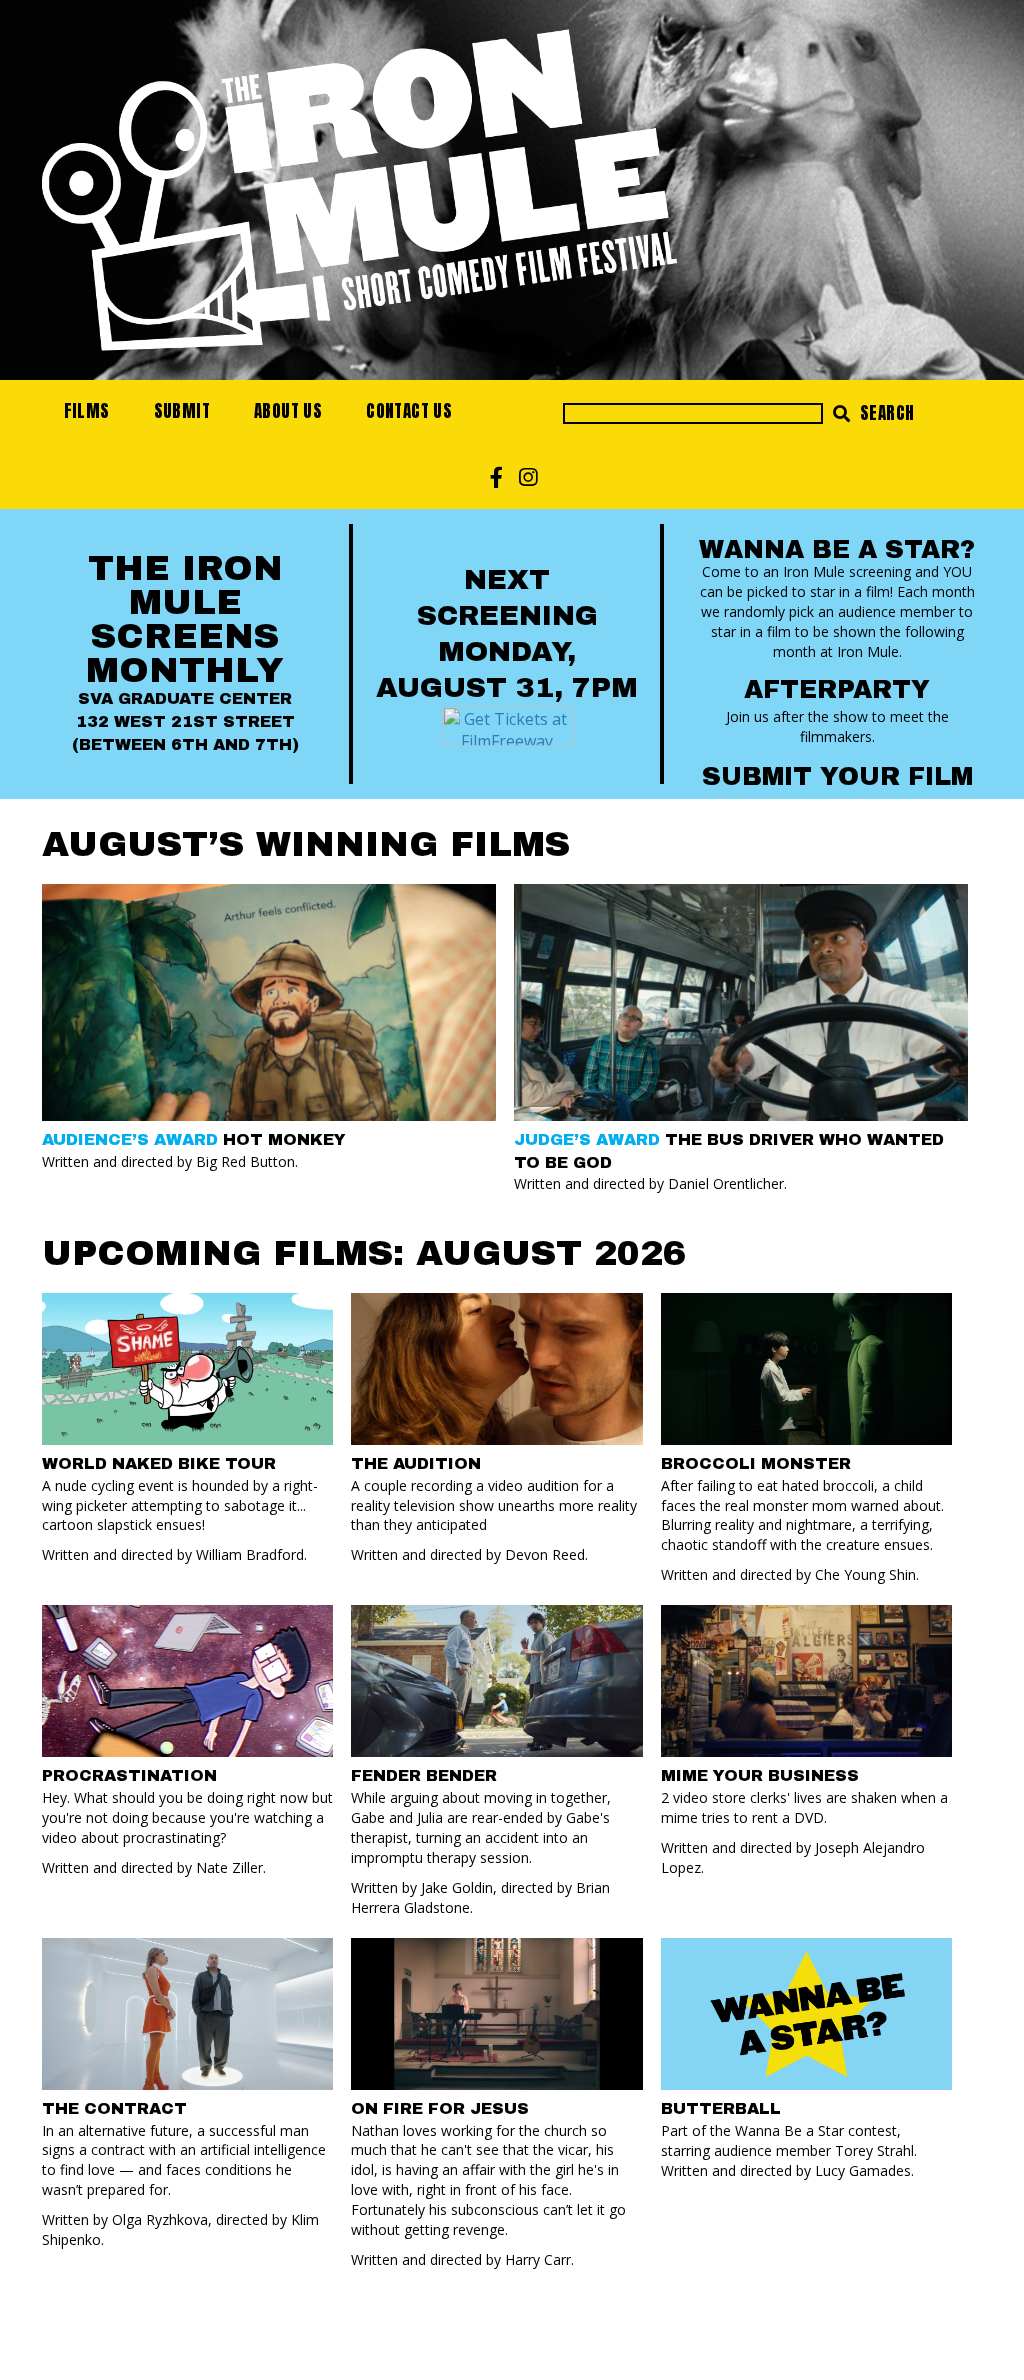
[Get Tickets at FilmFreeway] (507, 724)
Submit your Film (837, 776)
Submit (182, 411)
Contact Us (409, 411)
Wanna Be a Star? (837, 549)
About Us (288, 411)
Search (885, 413)
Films (87, 411)
